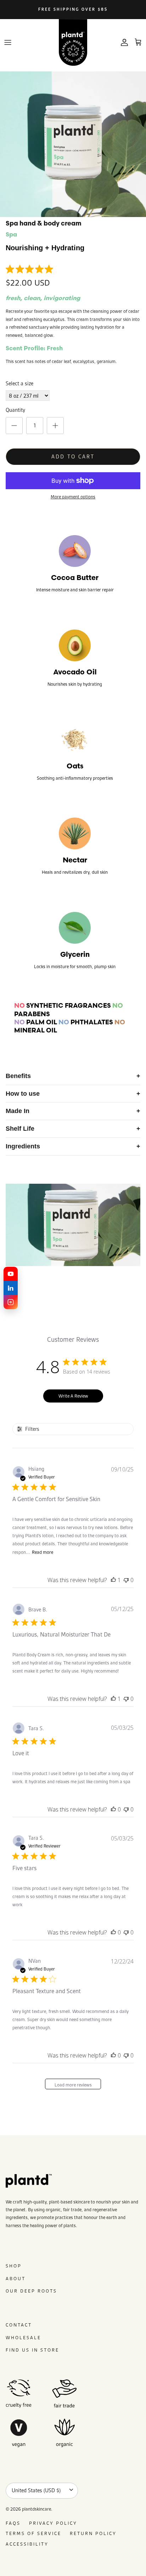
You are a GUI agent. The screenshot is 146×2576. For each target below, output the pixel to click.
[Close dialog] (136, 1244)
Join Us (39, 1321)
